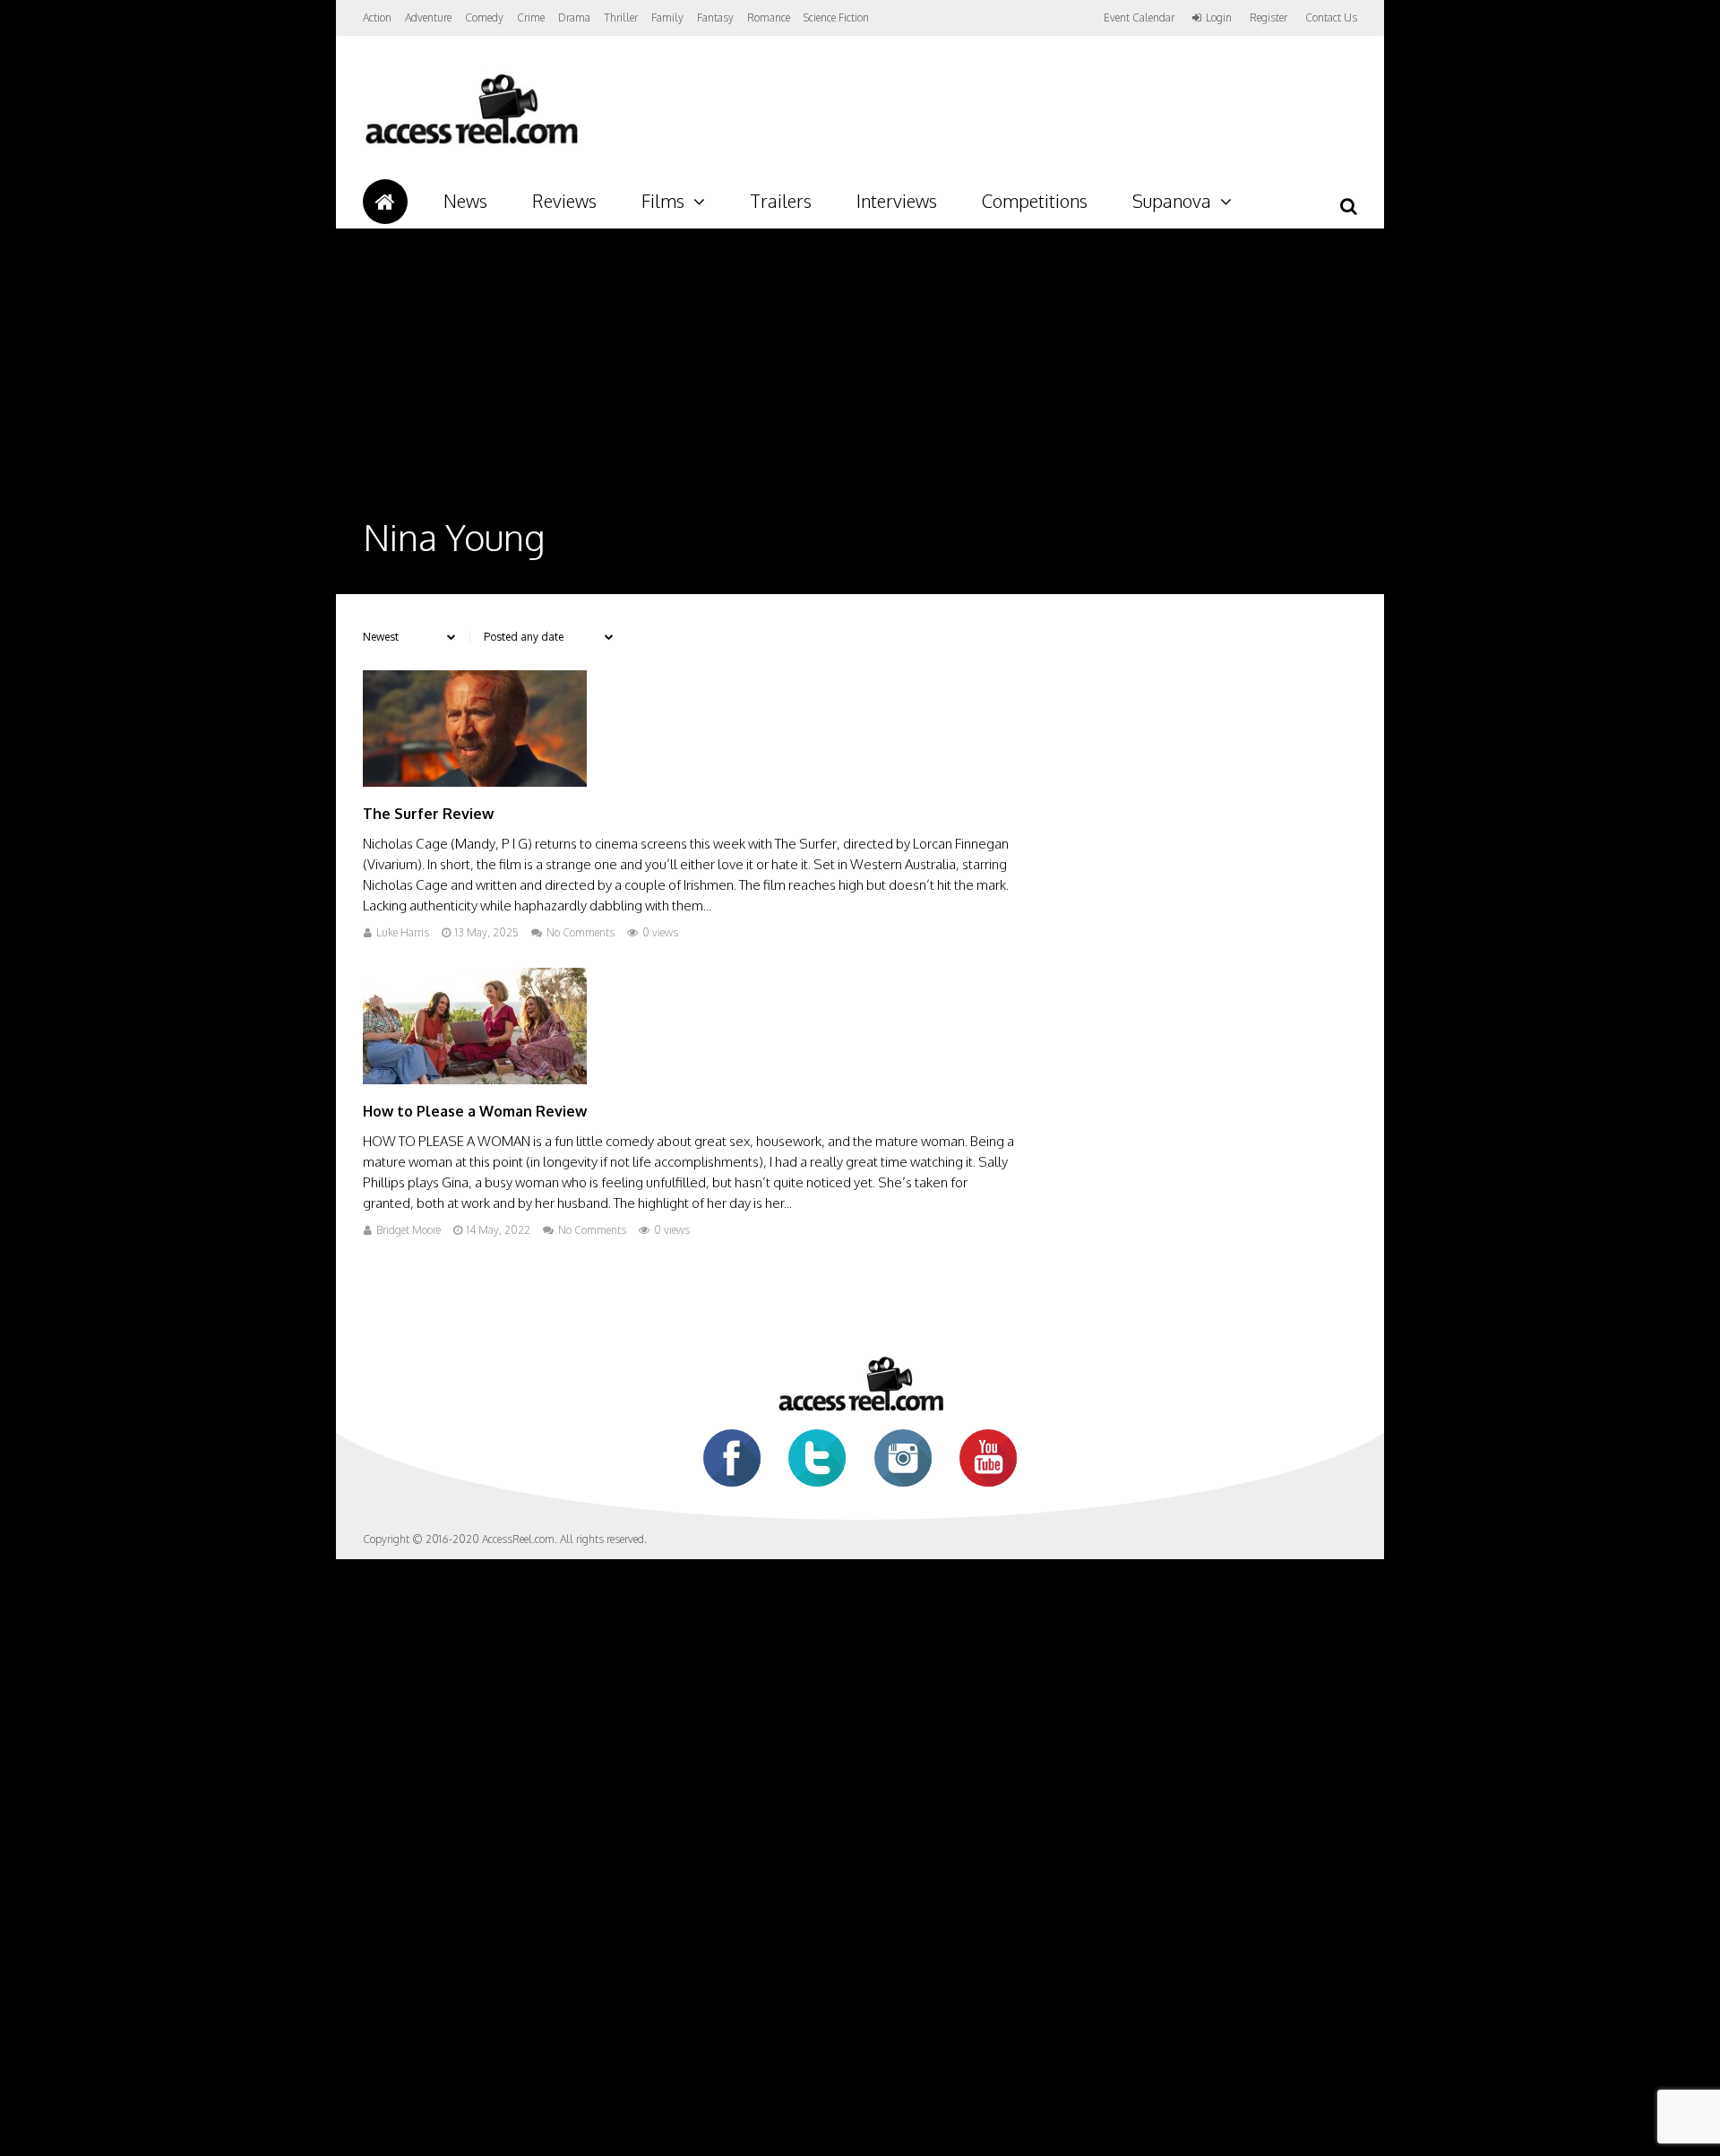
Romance (769, 17)
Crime (531, 17)
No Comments (580, 932)
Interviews (897, 201)
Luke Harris (403, 932)
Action (377, 17)
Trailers (781, 201)
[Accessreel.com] (471, 144)
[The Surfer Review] (475, 782)
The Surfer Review (428, 814)
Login (1219, 18)
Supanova (1172, 201)
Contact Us (1331, 17)
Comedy (484, 17)
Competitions (1035, 201)
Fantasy (715, 17)
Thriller (621, 17)
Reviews (564, 201)
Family (667, 17)
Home (385, 202)
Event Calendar (1139, 17)
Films (663, 201)
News (465, 201)
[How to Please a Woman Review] (475, 1079)
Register (1268, 18)
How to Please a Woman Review (475, 1111)
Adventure (428, 17)
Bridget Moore (408, 1230)
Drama (574, 17)
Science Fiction (836, 17)
